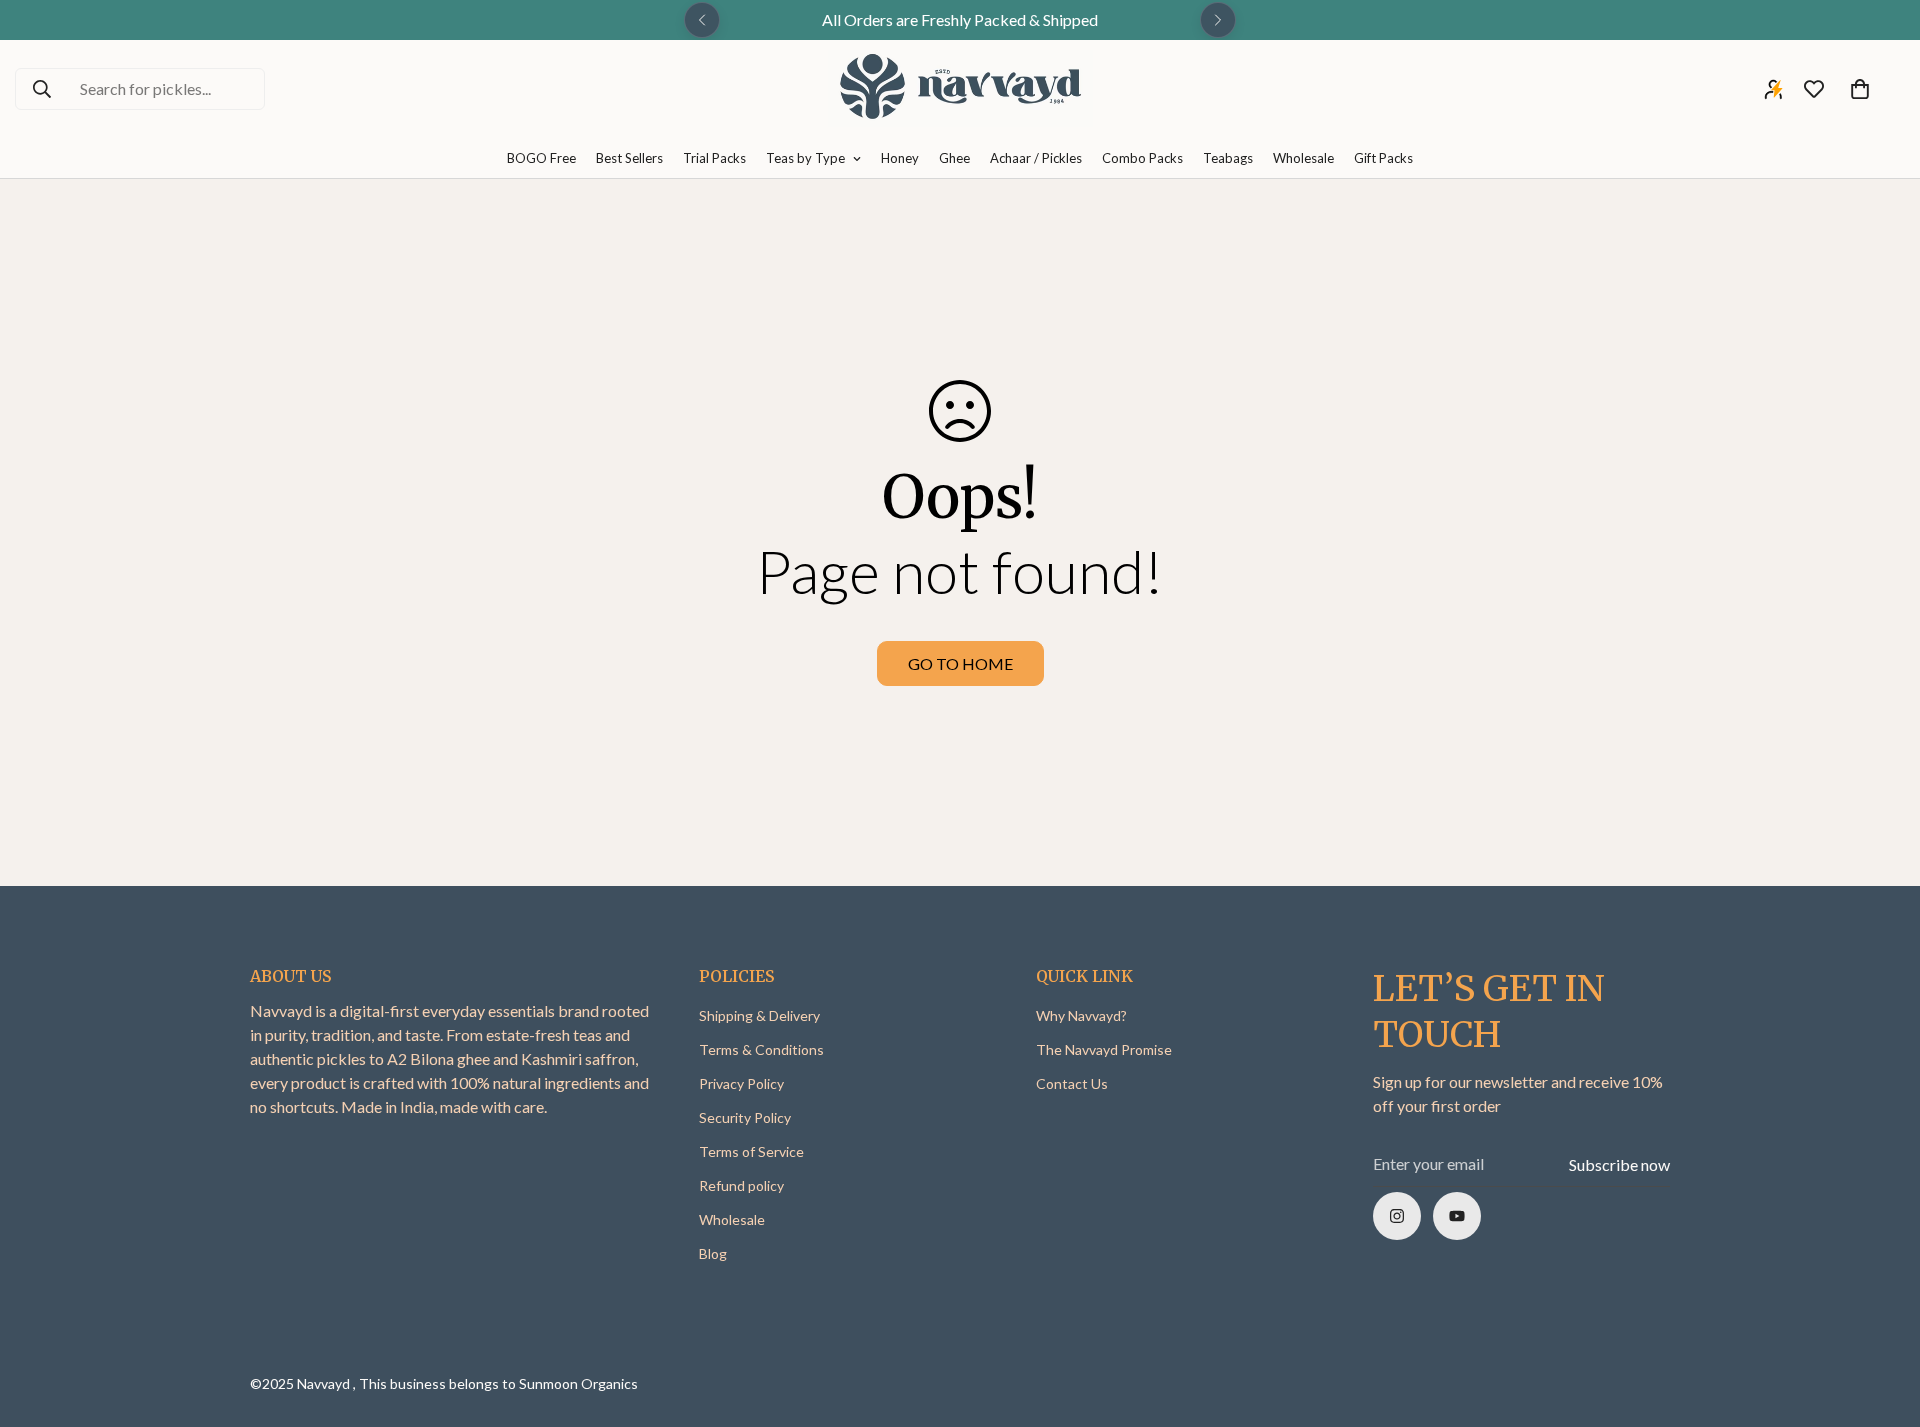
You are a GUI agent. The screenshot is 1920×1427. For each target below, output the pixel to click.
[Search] (42, 89)
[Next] (1218, 20)
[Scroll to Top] (1881, 1318)
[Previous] (702, 20)
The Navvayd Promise (1104, 1049)
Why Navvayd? (1081, 1015)
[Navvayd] (960, 89)
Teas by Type (805, 158)
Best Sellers (629, 158)
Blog (713, 1253)
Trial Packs (714, 158)
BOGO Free (541, 158)
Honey (900, 158)
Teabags (1228, 158)
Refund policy (741, 1185)
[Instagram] (1397, 1216)
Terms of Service (751, 1151)
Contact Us (1072, 1083)
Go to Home (960, 663)
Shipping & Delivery (759, 1015)
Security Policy (745, 1117)
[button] (1860, 89)
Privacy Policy (741, 1083)
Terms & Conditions (761, 1049)
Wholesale (1303, 158)
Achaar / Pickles (1036, 158)
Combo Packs (1142, 158)
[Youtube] (1457, 1216)
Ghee (954, 158)
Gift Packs (1383, 158)
